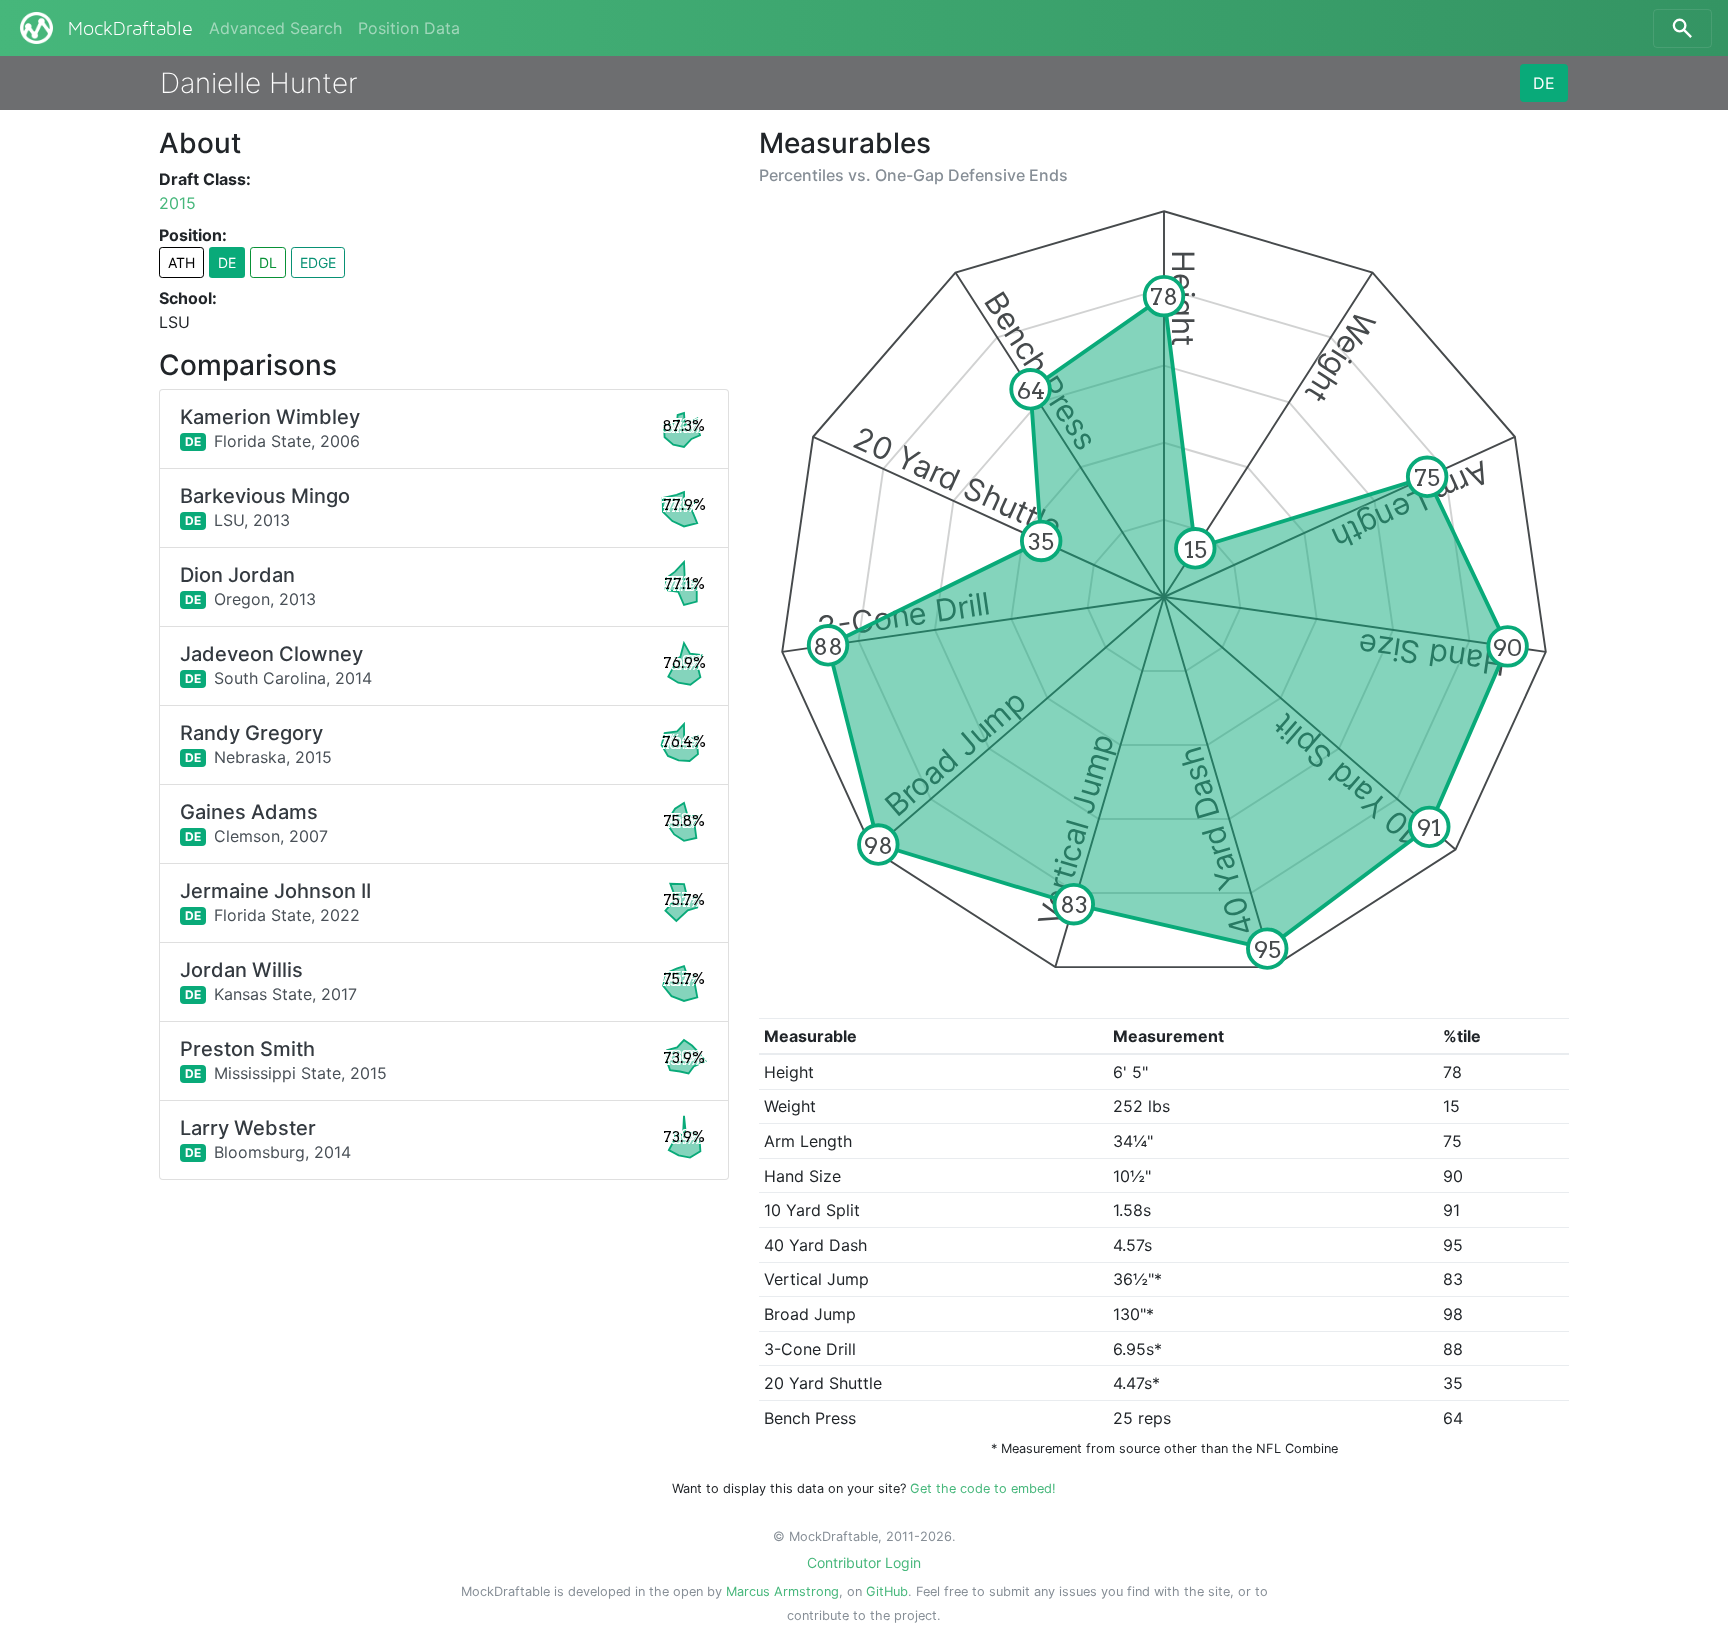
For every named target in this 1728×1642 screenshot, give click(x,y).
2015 (177, 203)
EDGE (318, 262)
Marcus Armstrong (782, 1591)
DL (268, 262)
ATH (181, 262)
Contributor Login (864, 1562)
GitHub (887, 1591)
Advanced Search (275, 28)
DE (1544, 83)
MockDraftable (130, 29)
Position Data (409, 28)
